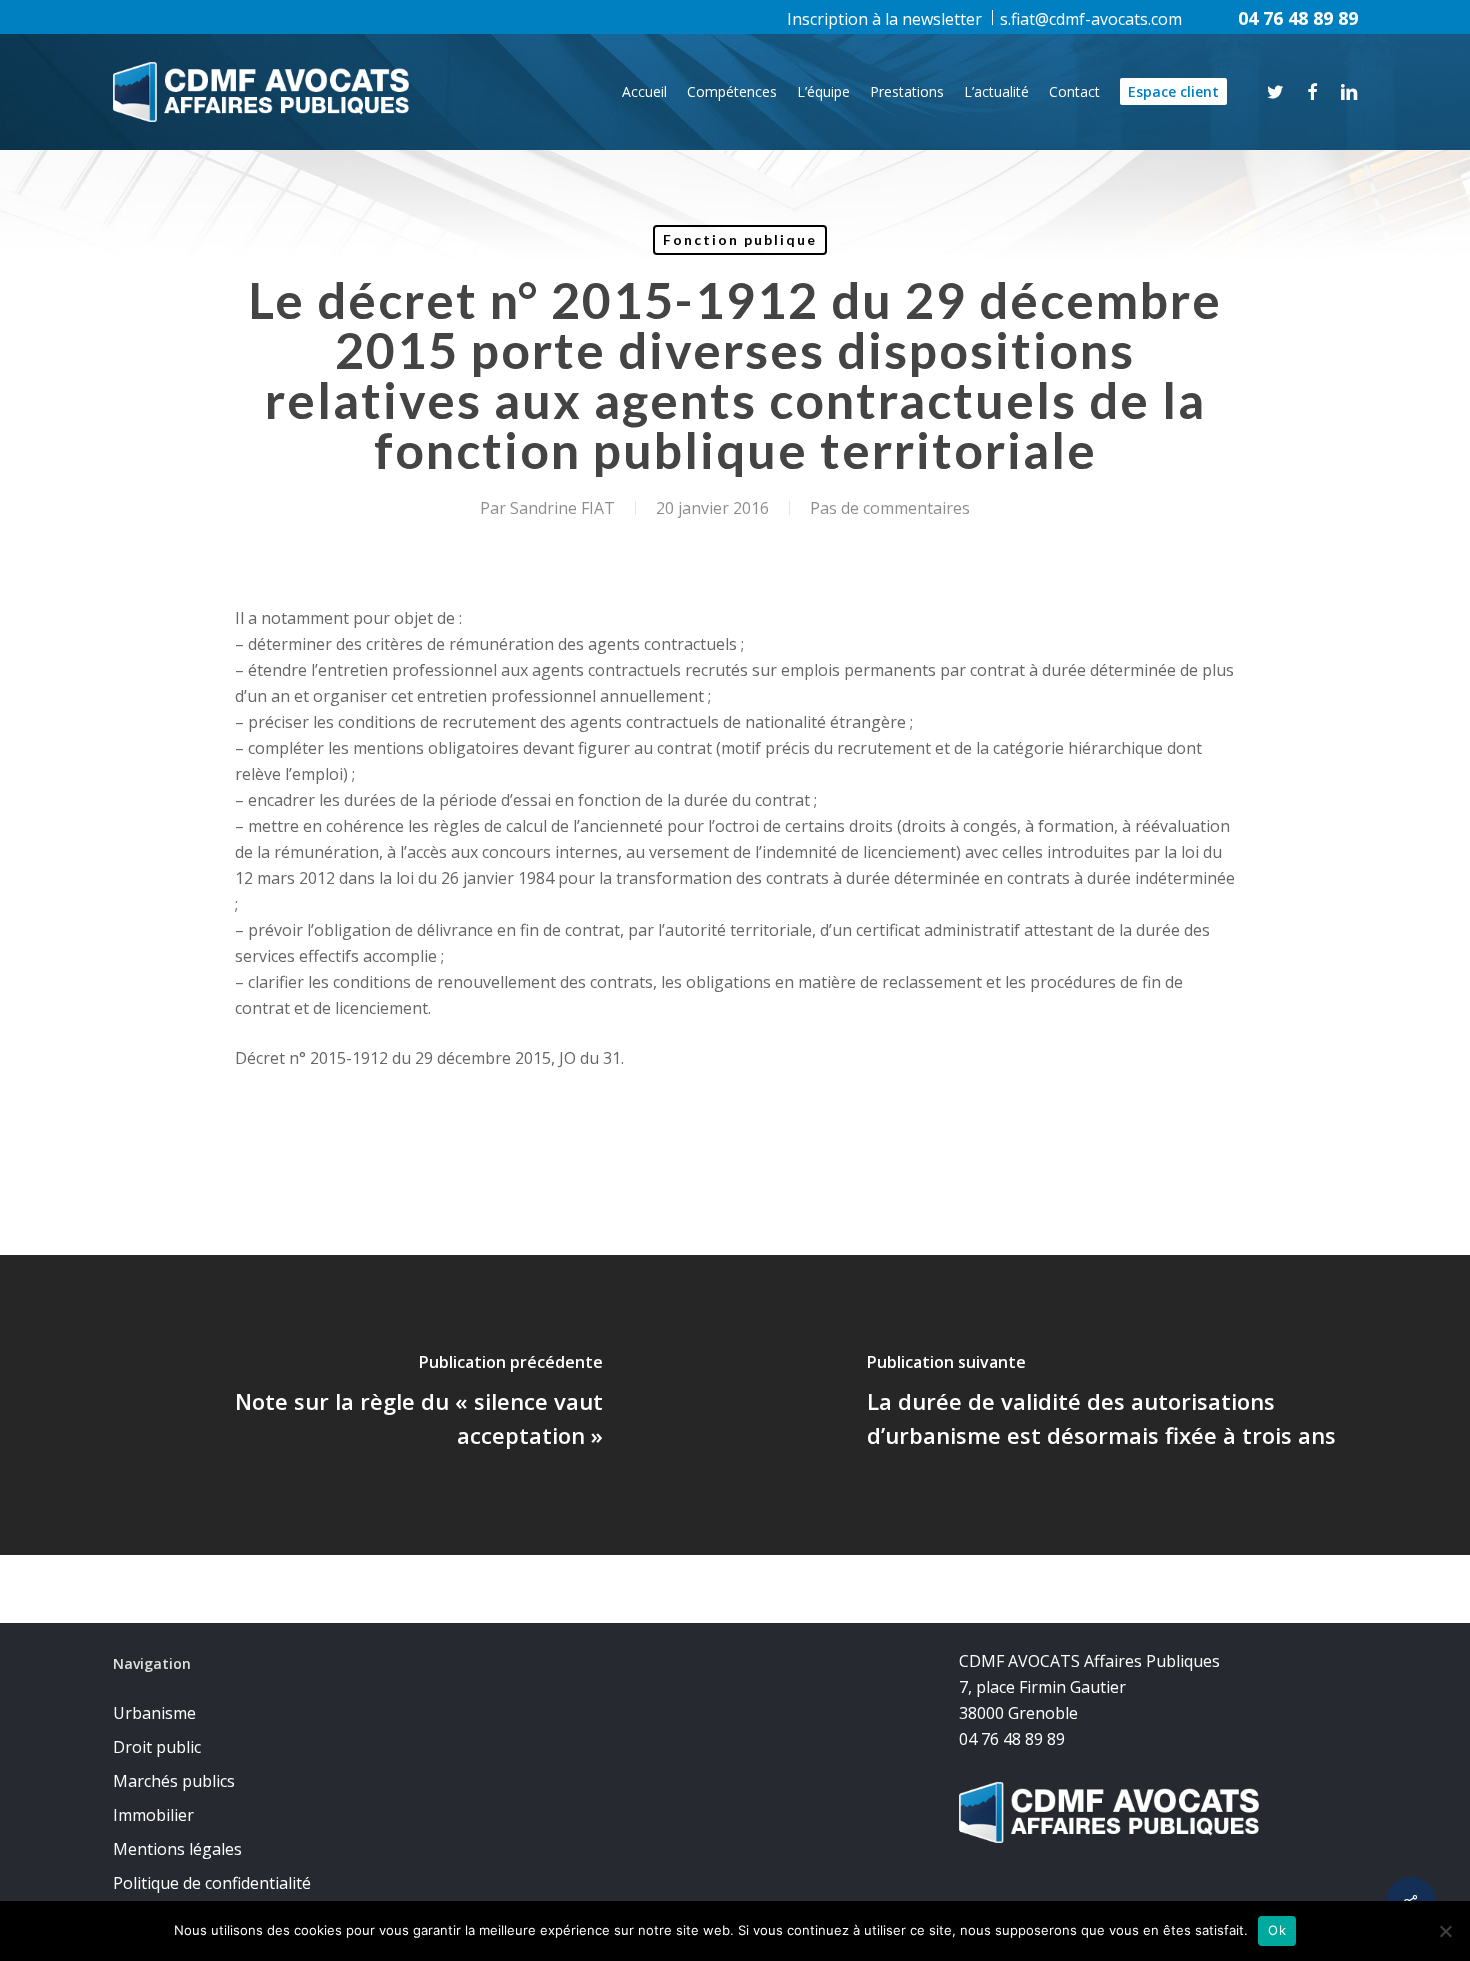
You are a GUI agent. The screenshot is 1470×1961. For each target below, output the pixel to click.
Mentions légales (177, 1849)
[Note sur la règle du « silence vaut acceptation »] (367, 1405)
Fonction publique (740, 239)
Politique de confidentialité (212, 1883)
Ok (1277, 1930)
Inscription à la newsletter (884, 19)
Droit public (157, 1747)
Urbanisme (154, 1713)
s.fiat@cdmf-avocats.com (1091, 19)
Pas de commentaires (890, 508)
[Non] (1445, 1931)
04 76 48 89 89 (1298, 18)
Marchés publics (174, 1781)
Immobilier (153, 1815)
